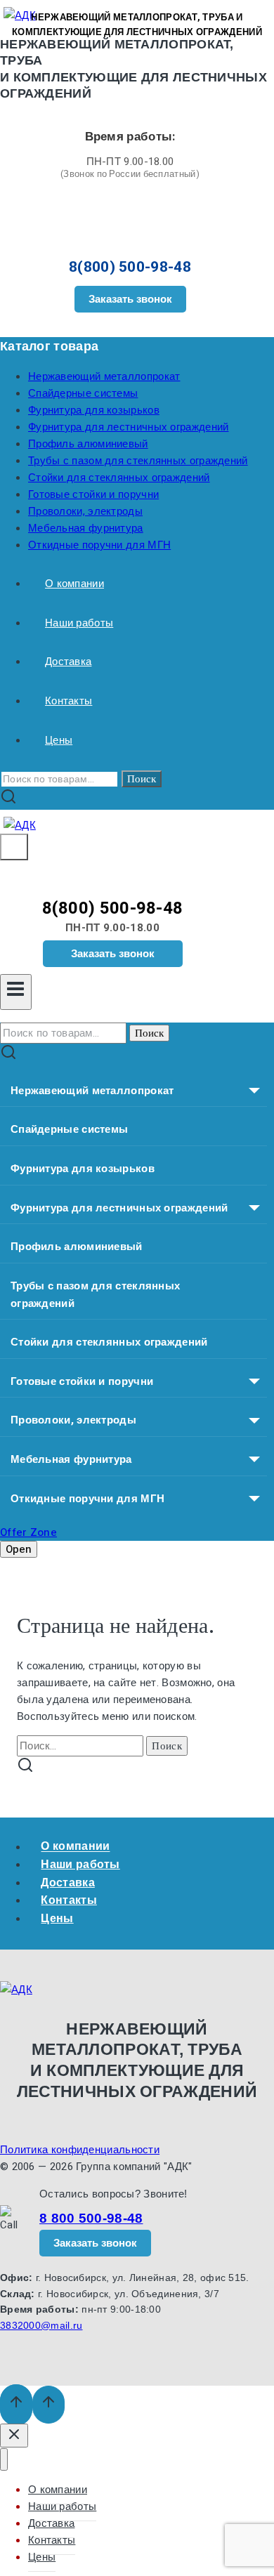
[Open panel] (14, 847)
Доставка (68, 662)
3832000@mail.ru (41, 2325)
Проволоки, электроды (85, 511)
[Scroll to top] (16, 2405)
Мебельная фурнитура (86, 528)
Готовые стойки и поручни (93, 494)
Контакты (68, 701)
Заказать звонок (130, 299)
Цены (59, 740)
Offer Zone (28, 1532)
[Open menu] (16, 992)
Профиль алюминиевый (88, 444)
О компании (74, 584)
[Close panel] (14, 2436)
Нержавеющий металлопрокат (104, 376)
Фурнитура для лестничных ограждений (129, 427)
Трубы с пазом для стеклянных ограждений (138, 461)
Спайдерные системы (83, 393)
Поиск (142, 779)
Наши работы (79, 623)
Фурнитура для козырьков (94, 410)
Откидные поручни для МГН (99, 545)
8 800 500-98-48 (91, 2218)
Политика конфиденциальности (80, 2150)
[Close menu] (4, 2460)
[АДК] (20, 825)
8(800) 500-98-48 (130, 267)
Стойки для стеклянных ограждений (119, 478)
